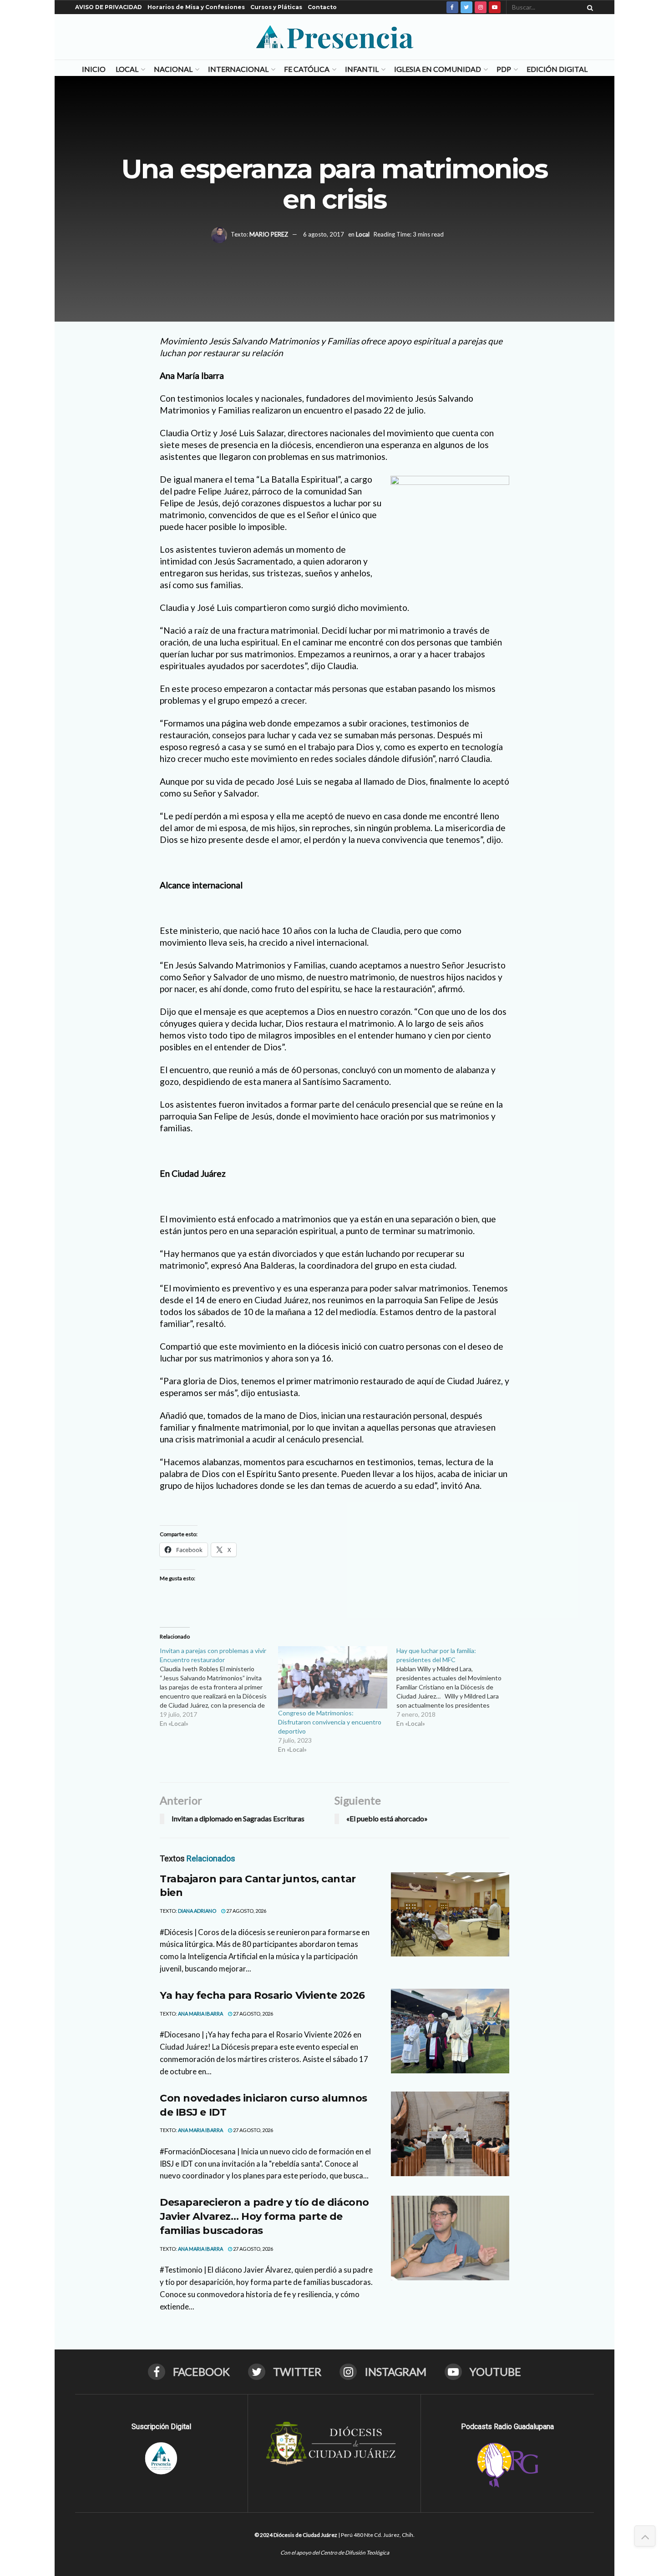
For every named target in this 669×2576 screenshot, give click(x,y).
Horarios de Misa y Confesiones (196, 7)
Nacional (173, 69)
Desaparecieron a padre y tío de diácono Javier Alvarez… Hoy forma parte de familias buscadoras (264, 2216)
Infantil (362, 69)
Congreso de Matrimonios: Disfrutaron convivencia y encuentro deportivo (330, 1722)
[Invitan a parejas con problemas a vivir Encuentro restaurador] (219, 1687)
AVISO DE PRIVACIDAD (109, 7)
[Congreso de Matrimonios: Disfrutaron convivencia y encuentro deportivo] (333, 1677)
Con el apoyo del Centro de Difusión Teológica (335, 2553)
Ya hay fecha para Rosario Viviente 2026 (262, 1995)
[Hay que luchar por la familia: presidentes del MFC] (456, 1687)
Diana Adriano (197, 1911)
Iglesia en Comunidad (438, 69)
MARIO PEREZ (269, 234)
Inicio (94, 69)
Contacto (322, 7)
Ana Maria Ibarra (200, 2014)
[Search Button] (588, 7)
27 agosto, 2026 (246, 1911)
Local (127, 69)
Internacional (238, 69)
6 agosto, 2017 (324, 234)
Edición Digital (557, 69)
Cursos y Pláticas (276, 7)
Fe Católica (307, 69)
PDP (504, 69)
